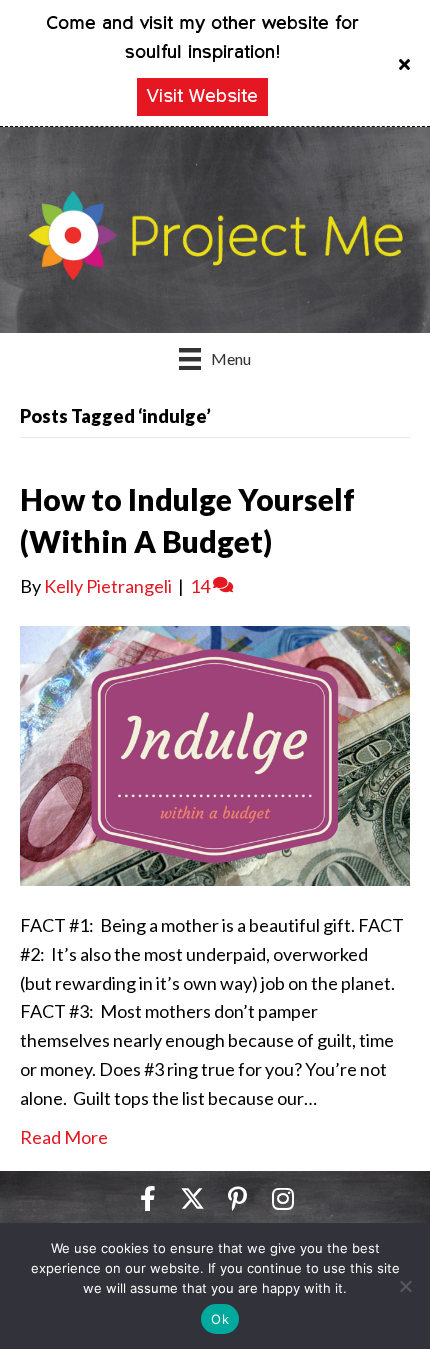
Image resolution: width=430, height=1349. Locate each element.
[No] (405, 1286)
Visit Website (202, 97)
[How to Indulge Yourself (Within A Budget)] (215, 754)
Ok (220, 1319)
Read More (64, 1137)
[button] (407, 63)
